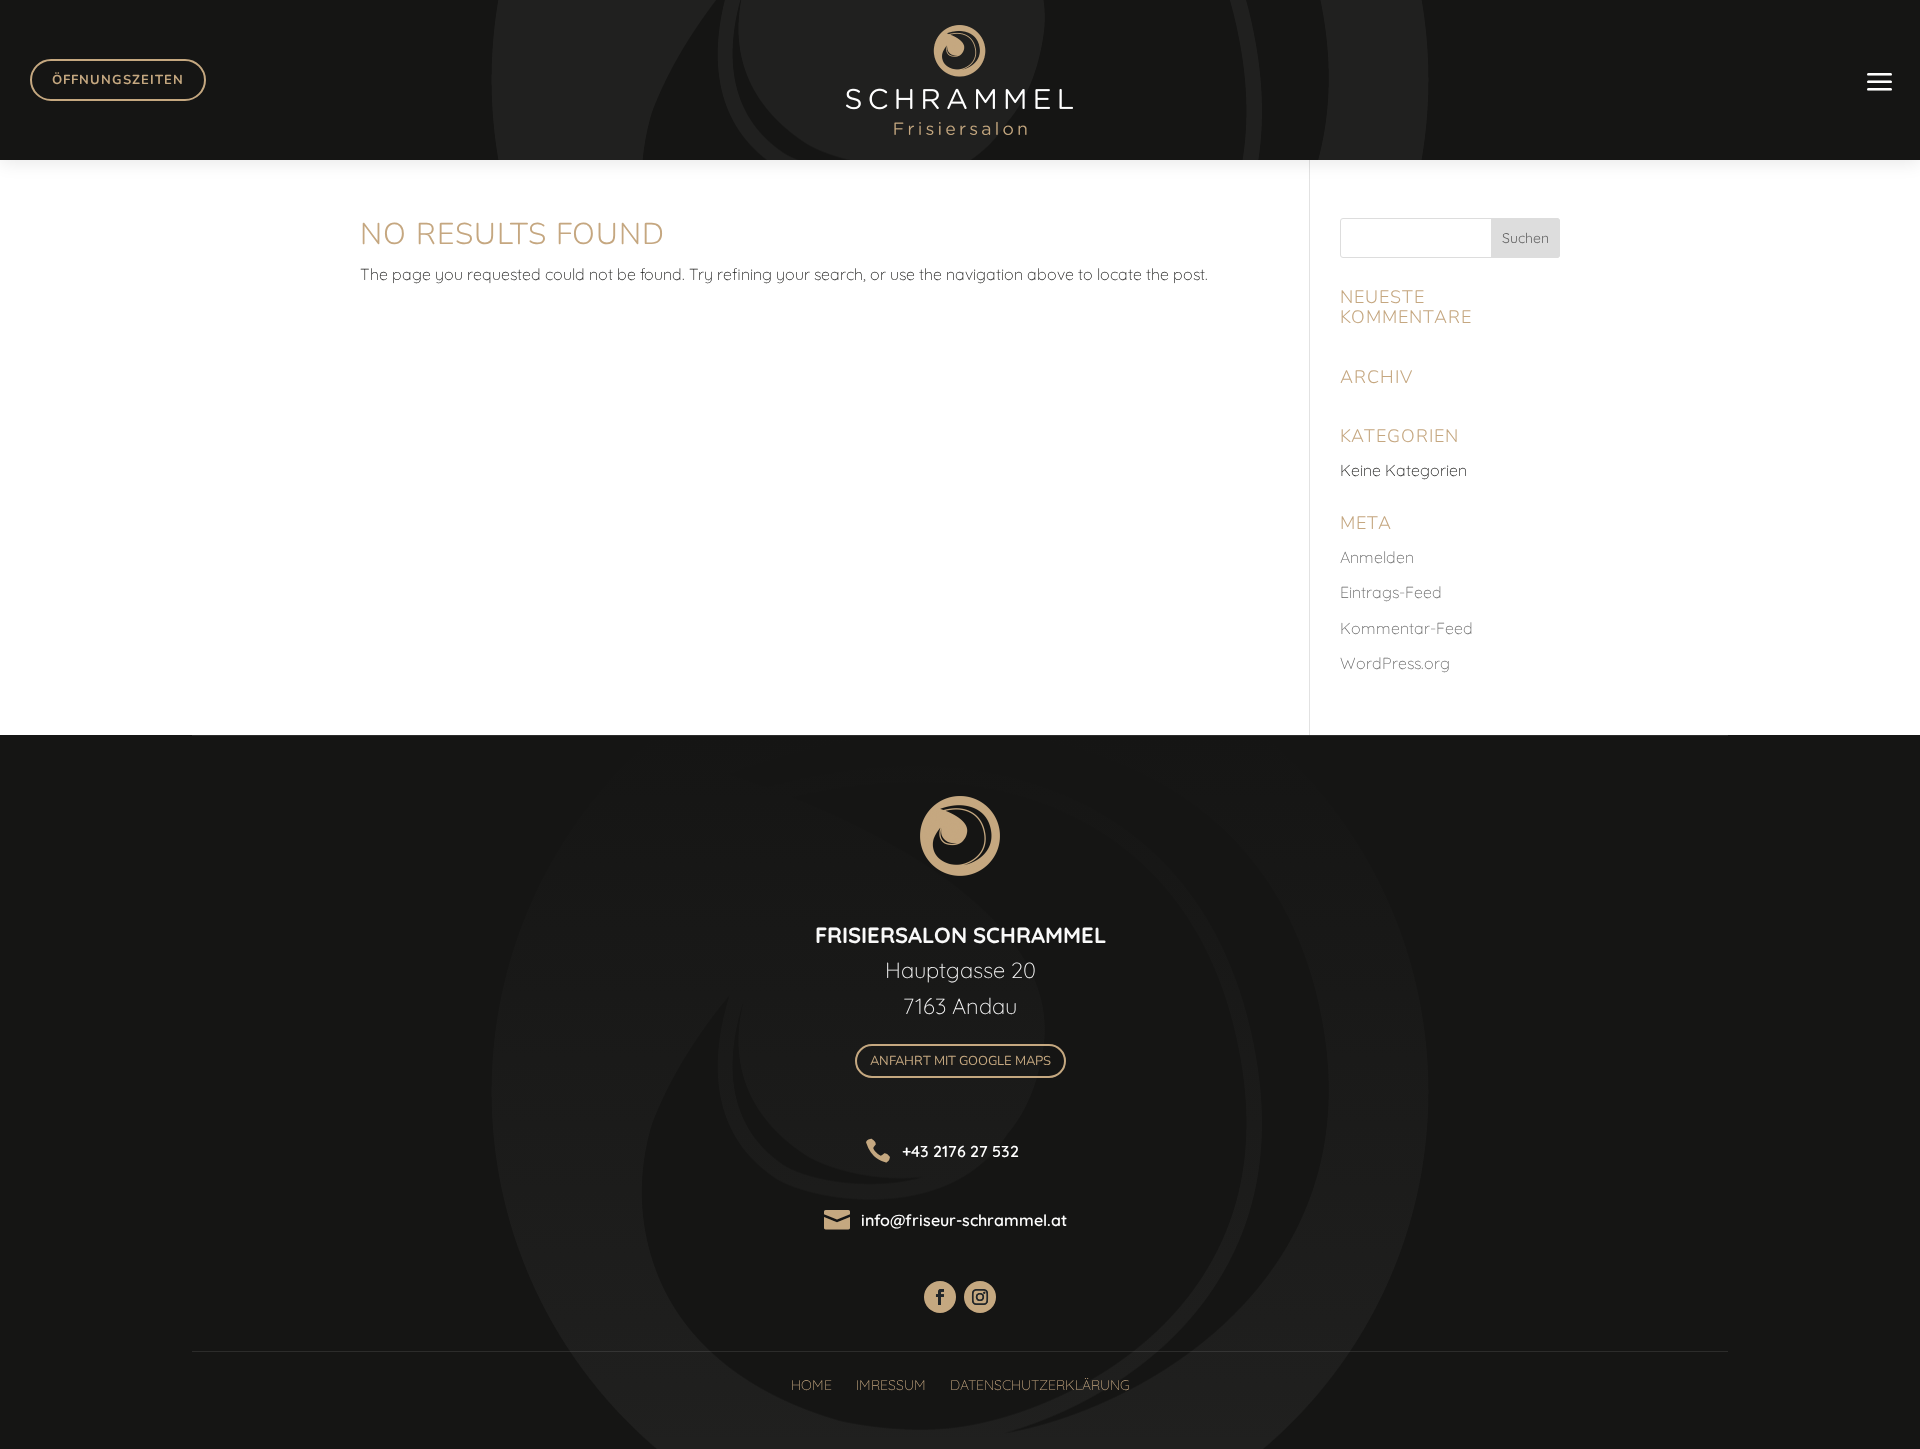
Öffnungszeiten (118, 80)
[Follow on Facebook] (940, 1297)
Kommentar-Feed (1406, 628)
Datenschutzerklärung (1040, 1385)
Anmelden (1377, 557)
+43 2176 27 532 (960, 1151)
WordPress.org (1395, 663)
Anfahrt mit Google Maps (960, 1061)
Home (811, 1385)
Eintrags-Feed (1391, 592)
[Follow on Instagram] (980, 1297)
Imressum (891, 1385)
